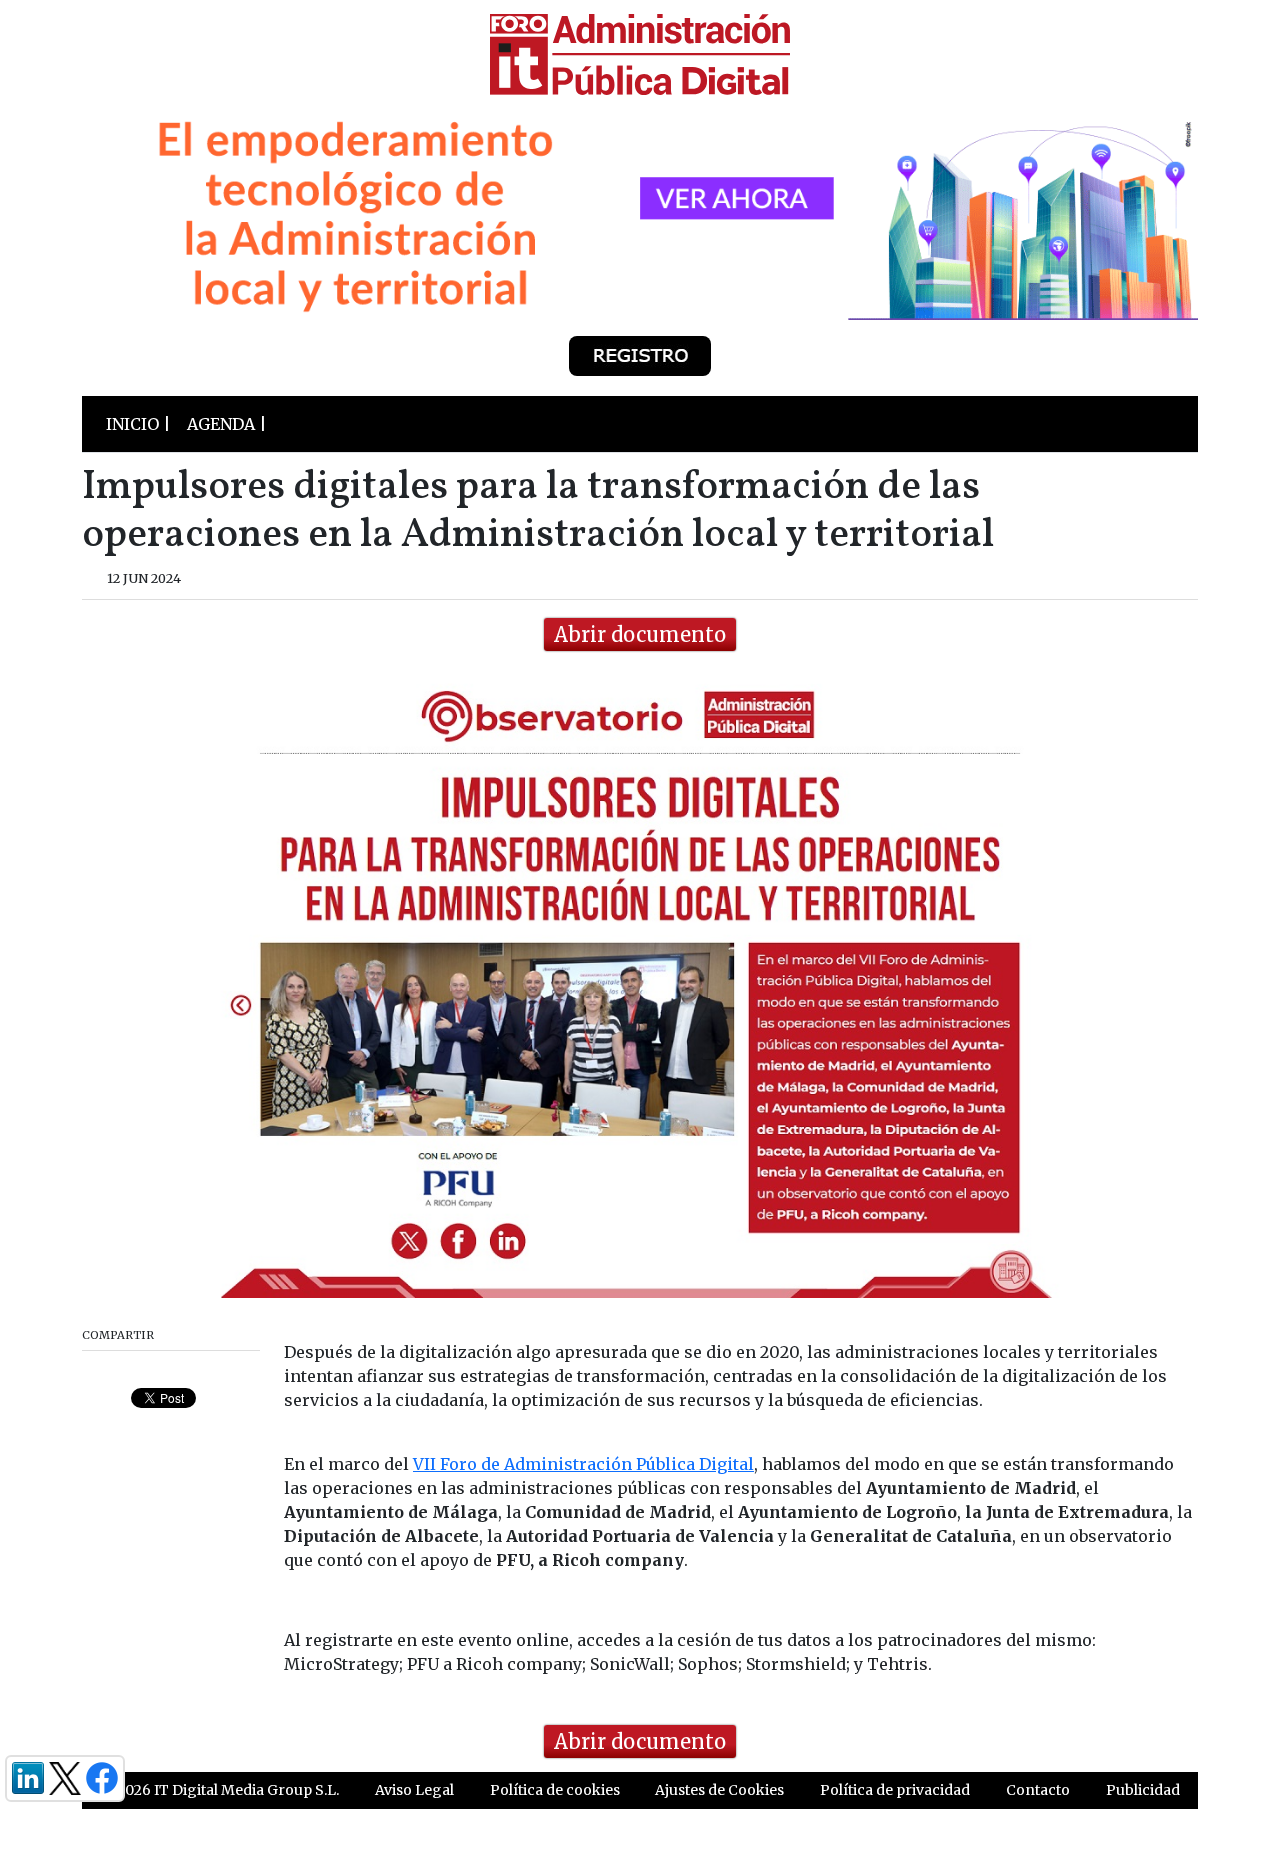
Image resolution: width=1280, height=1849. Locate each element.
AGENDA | (227, 424)
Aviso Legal (414, 1790)
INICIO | (138, 424)
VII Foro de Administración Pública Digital (583, 1464)
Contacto (1038, 1790)
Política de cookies (555, 1790)
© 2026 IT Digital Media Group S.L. (219, 1790)
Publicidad (1143, 1790)
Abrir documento (640, 634)
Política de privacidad (895, 1790)
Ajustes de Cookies (719, 1790)
